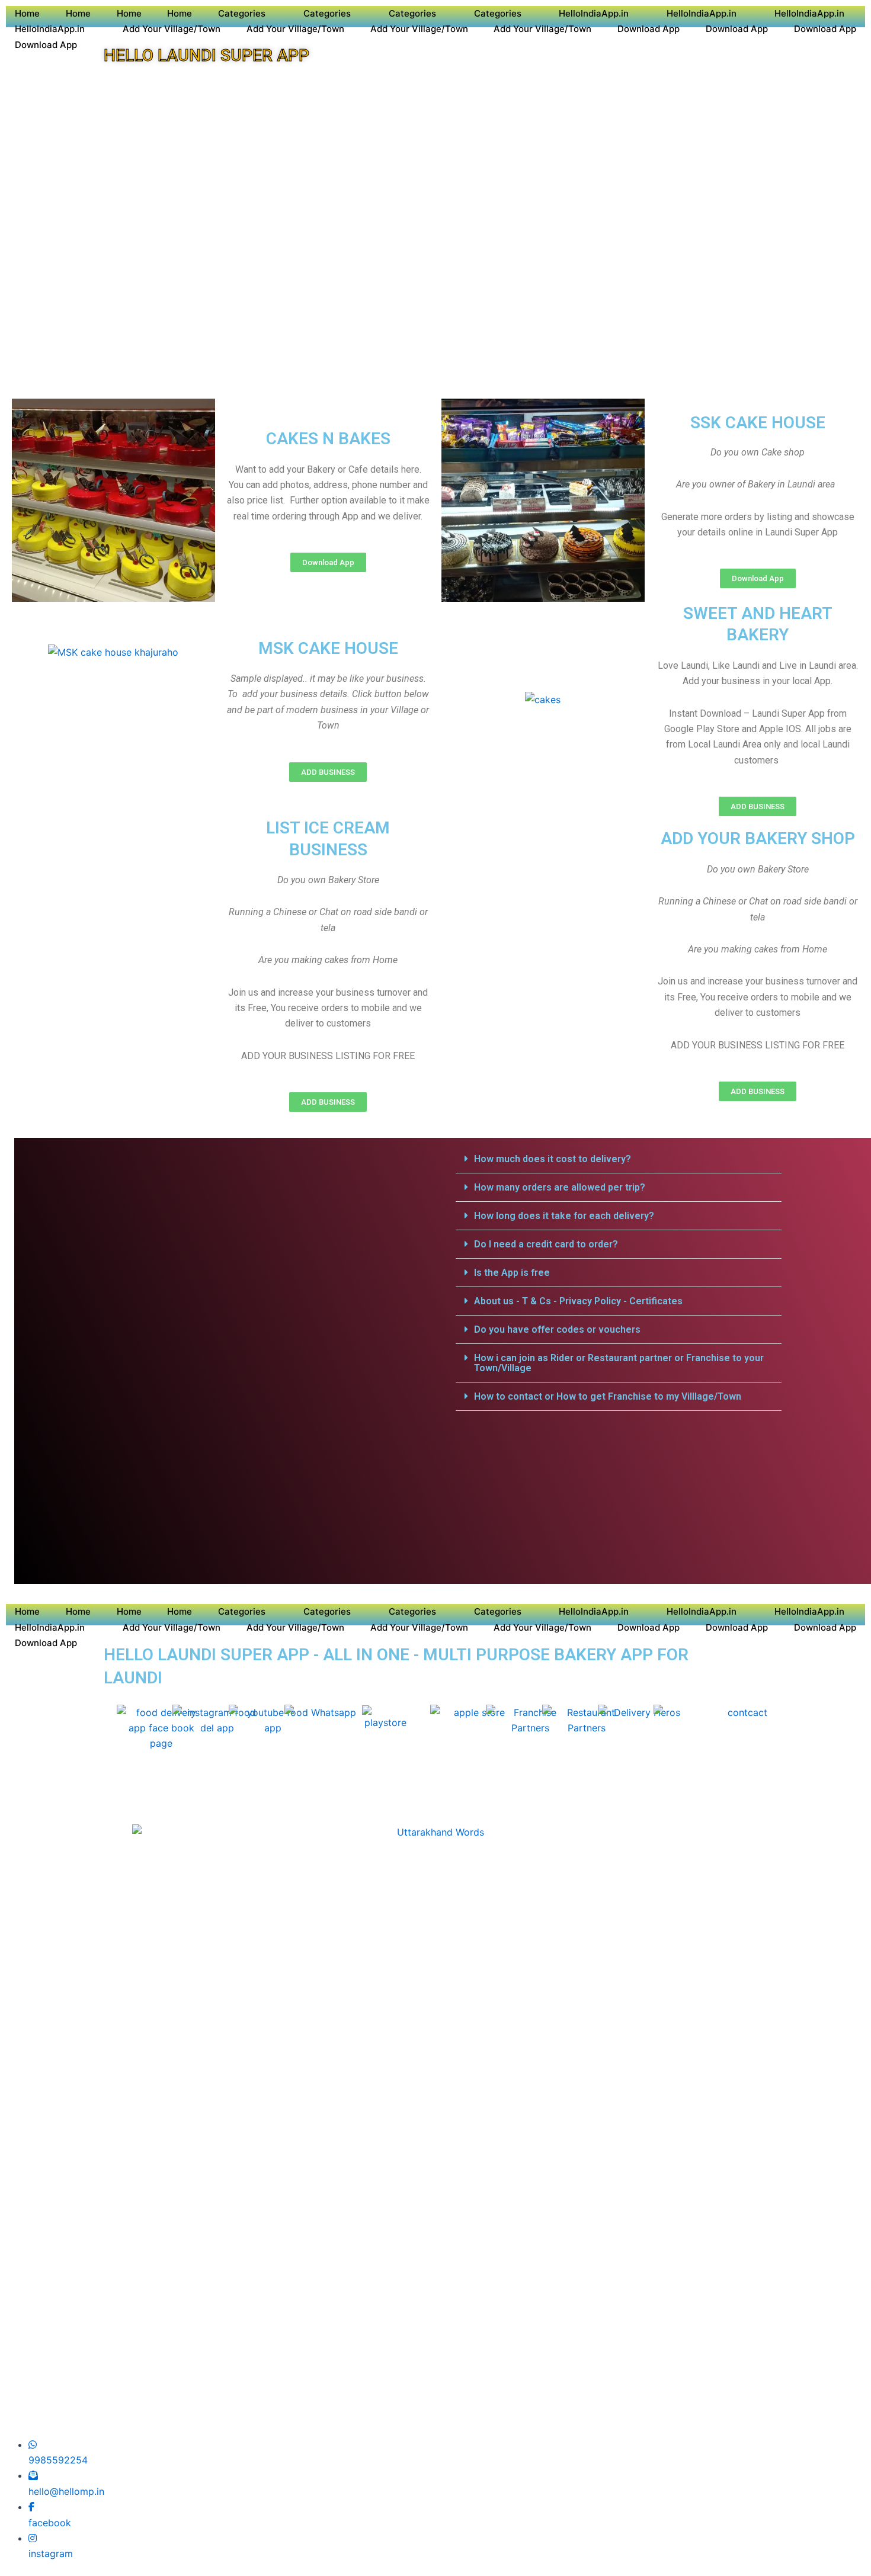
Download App (649, 29)
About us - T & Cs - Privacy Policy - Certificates (578, 1301)
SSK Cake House (758, 423)
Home (27, 13)
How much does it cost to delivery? (553, 1159)
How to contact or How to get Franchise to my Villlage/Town (608, 1396)
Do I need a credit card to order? (546, 1244)
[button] (619, 1159)
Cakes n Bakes (328, 439)
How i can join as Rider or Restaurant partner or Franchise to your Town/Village (619, 1363)
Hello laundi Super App (206, 55)
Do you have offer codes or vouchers (557, 1329)
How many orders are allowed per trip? (560, 1187)
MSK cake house (328, 648)
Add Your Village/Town (172, 29)
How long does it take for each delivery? (564, 1216)
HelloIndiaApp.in (594, 13)
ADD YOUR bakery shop (758, 838)
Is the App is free (512, 1273)
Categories (242, 13)
